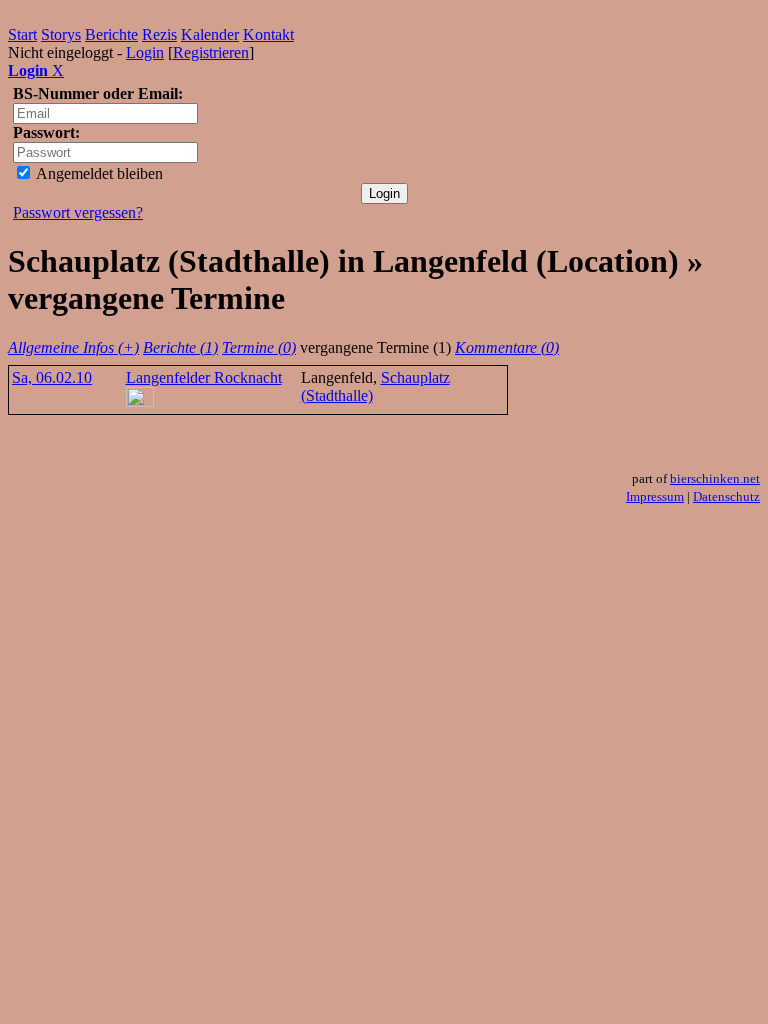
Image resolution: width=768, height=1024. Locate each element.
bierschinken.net (715, 478)
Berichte (111, 34)
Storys (61, 34)
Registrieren (211, 52)
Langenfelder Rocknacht (204, 377)
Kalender (210, 34)
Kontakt (268, 34)
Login (145, 52)
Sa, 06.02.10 (52, 377)
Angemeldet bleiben (98, 173)
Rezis (159, 34)
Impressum (655, 496)
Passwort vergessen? (78, 212)
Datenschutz (726, 496)
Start (22, 34)
